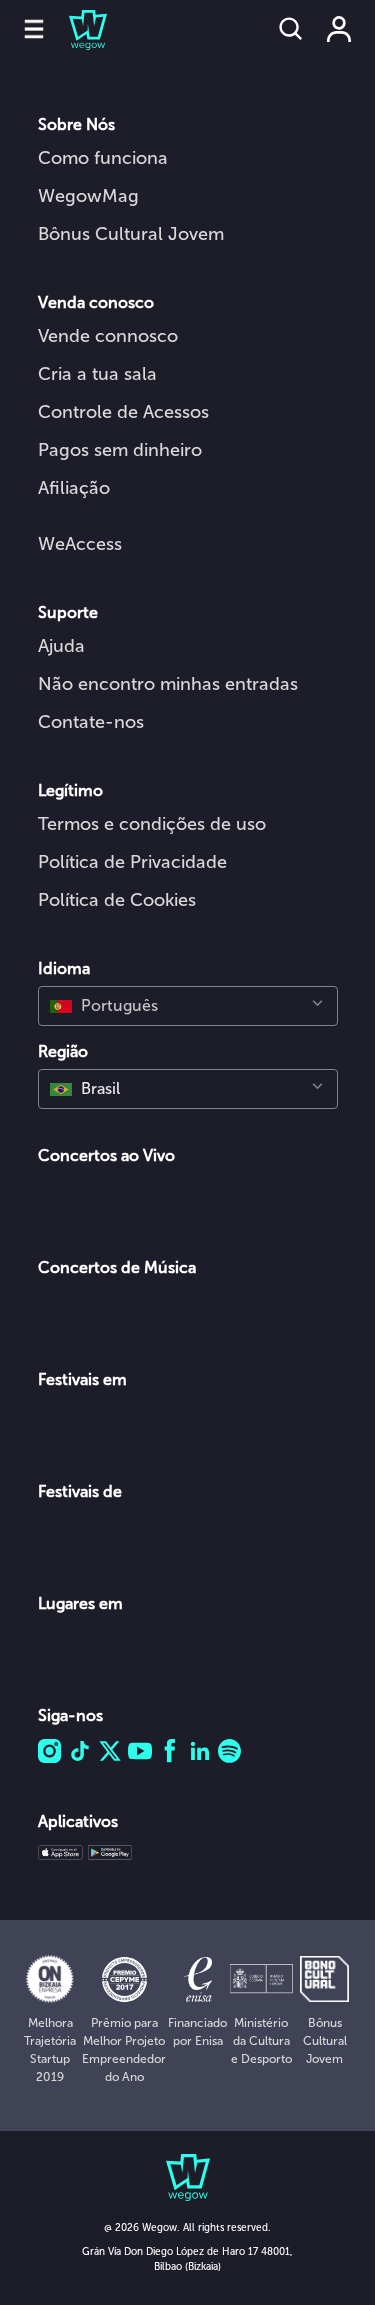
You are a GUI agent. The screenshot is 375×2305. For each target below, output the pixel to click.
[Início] (76, 29)
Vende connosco (108, 336)
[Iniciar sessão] (339, 29)
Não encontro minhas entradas (168, 684)
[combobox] (188, 1006)
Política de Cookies (117, 900)
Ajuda (61, 646)
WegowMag (88, 196)
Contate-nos (91, 722)
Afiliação (74, 488)
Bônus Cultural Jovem (131, 234)
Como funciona (103, 158)
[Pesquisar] (291, 29)
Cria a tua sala (97, 374)
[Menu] (34, 29)
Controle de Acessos (123, 412)
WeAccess (80, 544)
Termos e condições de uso (152, 824)
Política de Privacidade (132, 862)
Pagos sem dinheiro (120, 450)
